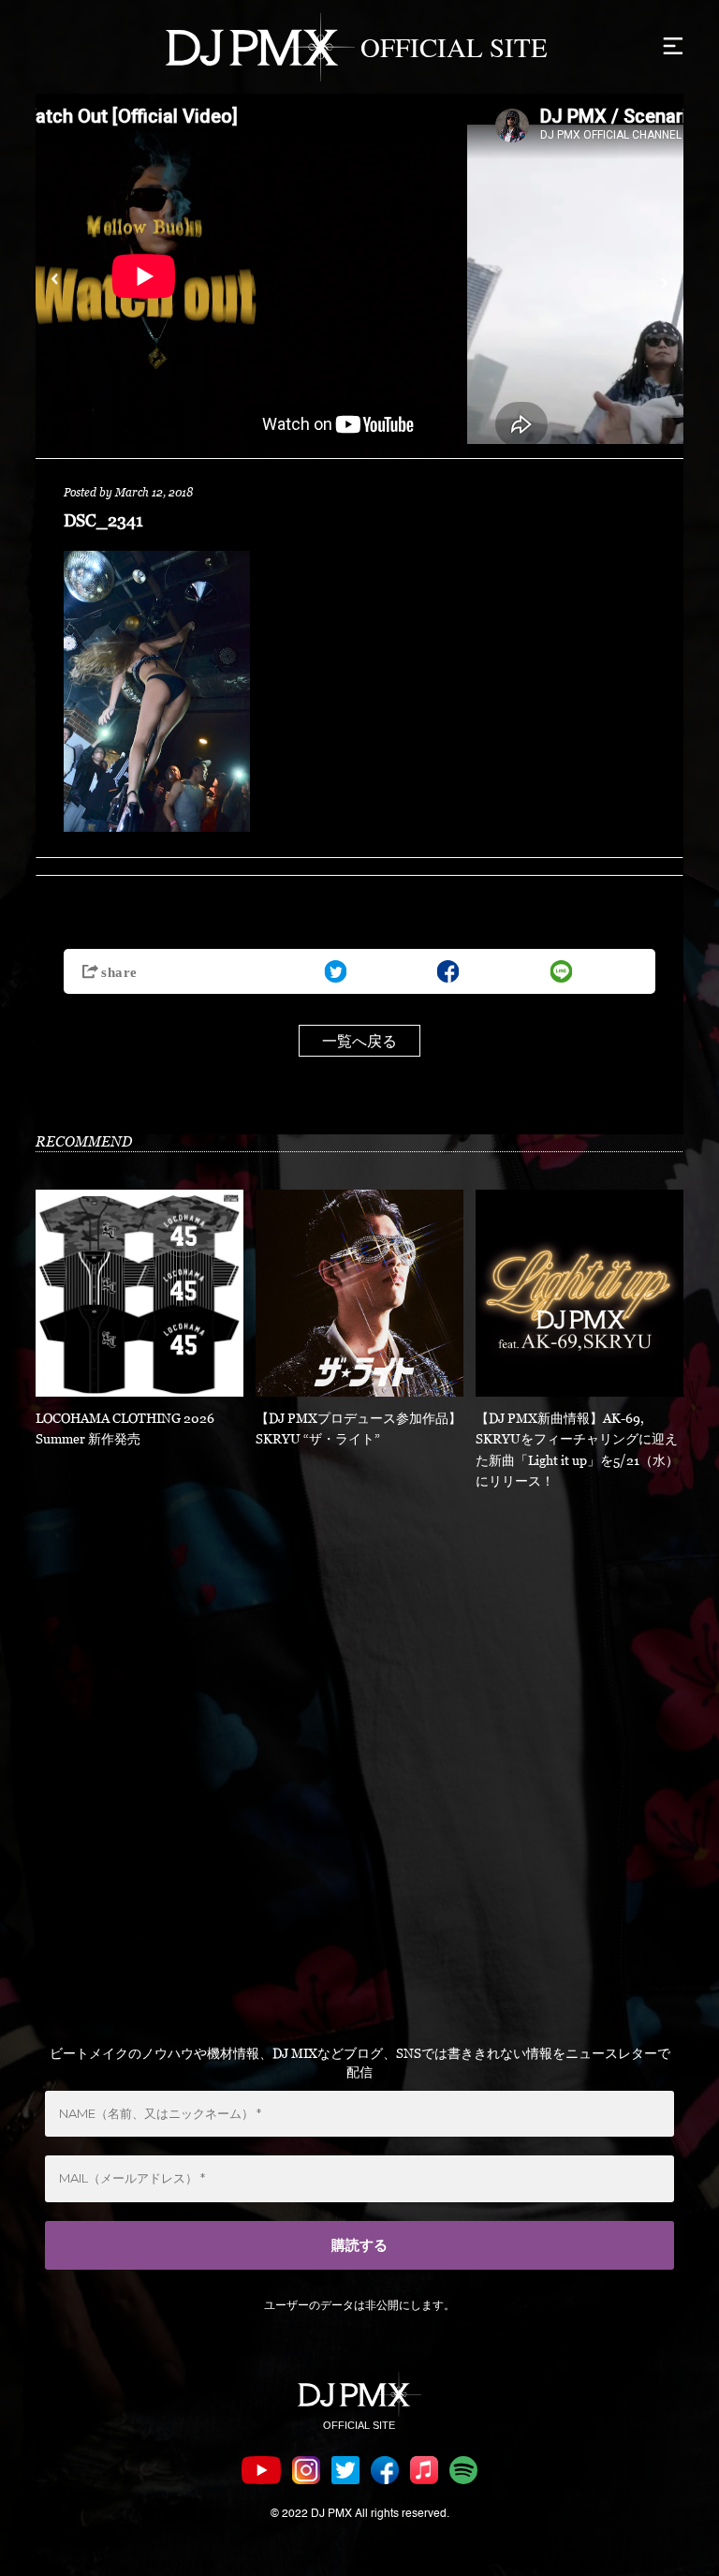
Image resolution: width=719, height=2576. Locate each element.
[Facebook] (448, 971)
